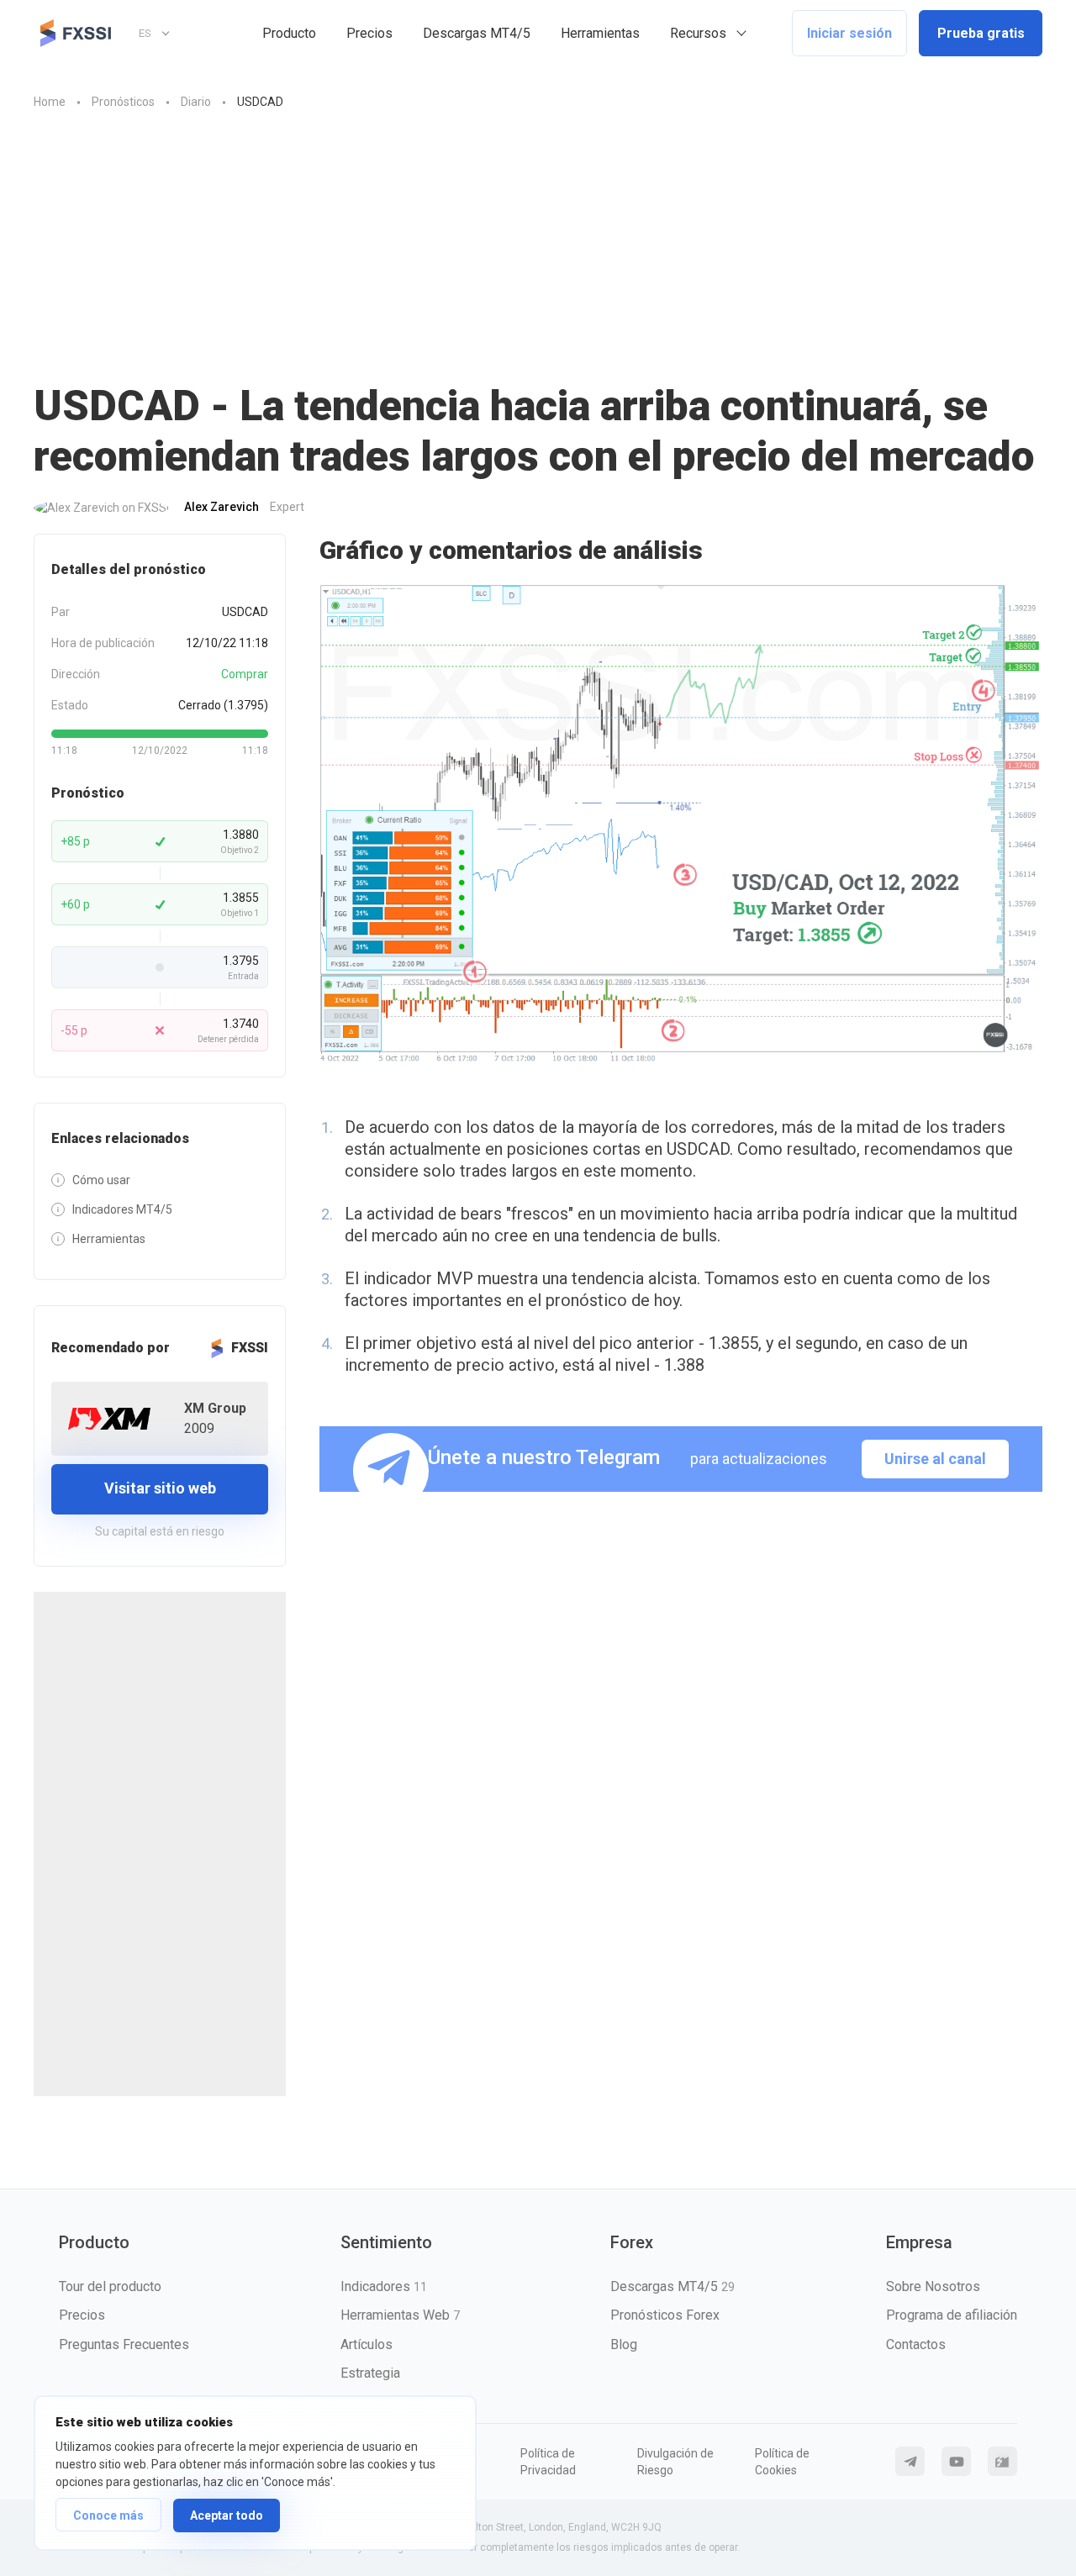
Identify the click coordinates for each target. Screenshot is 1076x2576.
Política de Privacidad (548, 2462)
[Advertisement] (538, 255)
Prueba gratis (981, 33)
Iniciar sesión (849, 33)
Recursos (698, 33)
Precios (369, 33)
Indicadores (384, 2286)
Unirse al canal (935, 1459)
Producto (289, 33)
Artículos (367, 2344)
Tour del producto (110, 2286)
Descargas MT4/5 (477, 33)
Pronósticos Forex (665, 2315)
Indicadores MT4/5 (122, 1209)
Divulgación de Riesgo (675, 2462)
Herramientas (600, 33)
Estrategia (370, 2373)
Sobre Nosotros (933, 2286)
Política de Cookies (782, 2462)
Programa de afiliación (952, 2315)
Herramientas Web (400, 2315)
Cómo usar (101, 1180)
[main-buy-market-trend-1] (681, 825)
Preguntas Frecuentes (124, 2344)
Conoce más (108, 2515)
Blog (624, 2344)
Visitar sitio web (160, 1488)
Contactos (916, 2344)
